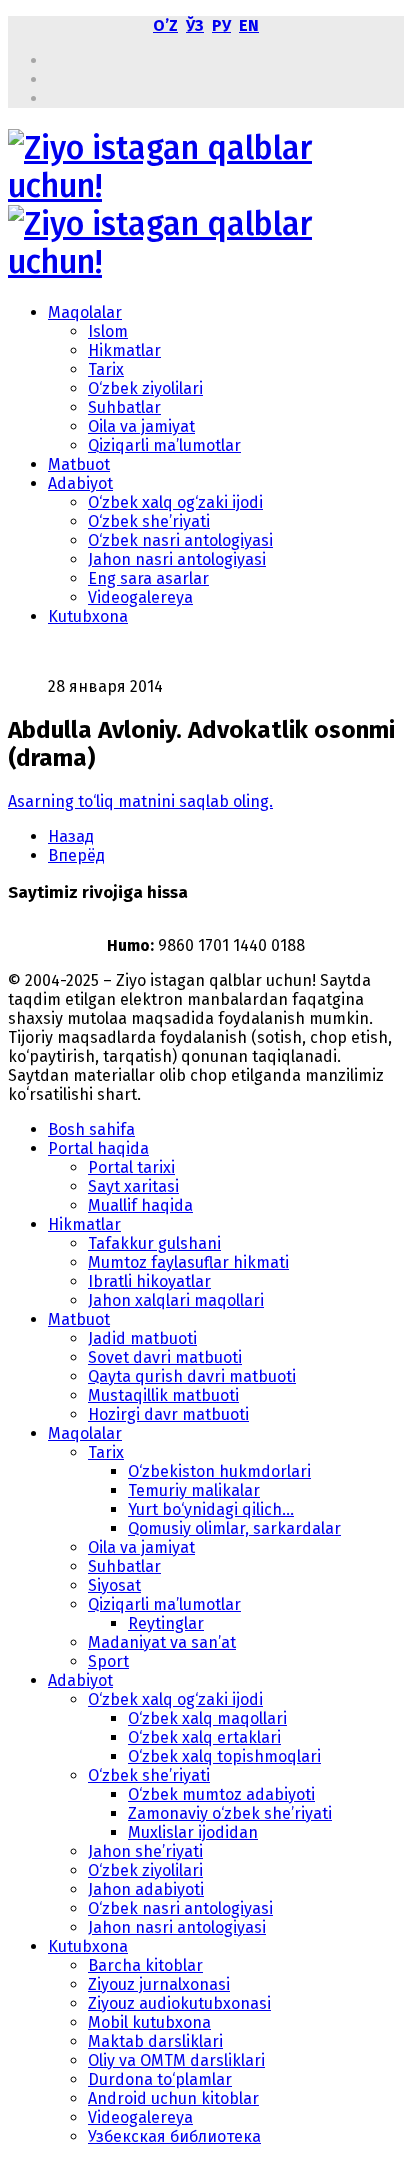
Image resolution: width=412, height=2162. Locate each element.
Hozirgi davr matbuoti (168, 1414)
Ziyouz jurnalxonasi (159, 1984)
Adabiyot (80, 483)
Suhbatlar (124, 407)
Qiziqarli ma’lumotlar (164, 445)
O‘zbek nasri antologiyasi (180, 540)
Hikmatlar (124, 350)
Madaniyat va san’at (162, 1642)
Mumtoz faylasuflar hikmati (188, 1262)
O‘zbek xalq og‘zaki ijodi (175, 502)
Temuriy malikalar (194, 1490)
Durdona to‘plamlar (160, 2079)
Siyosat (114, 1585)
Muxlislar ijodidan (193, 1832)
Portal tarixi (131, 1167)
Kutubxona (88, 616)
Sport (108, 1661)
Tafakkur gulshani (154, 1243)
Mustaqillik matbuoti (163, 1395)
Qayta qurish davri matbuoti (192, 1376)
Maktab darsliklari (155, 2041)
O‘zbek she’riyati (149, 521)
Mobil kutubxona (149, 2022)
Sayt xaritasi (133, 1186)
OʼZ (165, 25)
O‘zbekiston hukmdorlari (219, 1471)
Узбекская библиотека (174, 2136)
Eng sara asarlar (148, 578)
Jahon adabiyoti (146, 1889)
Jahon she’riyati (145, 1851)
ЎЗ (195, 25)
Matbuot (79, 464)
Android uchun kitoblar (173, 2098)
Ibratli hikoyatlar (149, 1281)
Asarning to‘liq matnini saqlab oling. (140, 801)
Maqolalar (85, 312)
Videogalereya (140, 597)
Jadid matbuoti (142, 1338)
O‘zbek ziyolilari (145, 388)
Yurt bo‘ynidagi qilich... (211, 1509)
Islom (108, 331)
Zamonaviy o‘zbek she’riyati (230, 1813)
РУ (221, 25)
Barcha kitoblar (145, 1965)
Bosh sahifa (91, 1129)
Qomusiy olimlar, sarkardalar (234, 1528)
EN (249, 25)
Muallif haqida (140, 1205)
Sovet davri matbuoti (165, 1357)
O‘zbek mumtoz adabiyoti (221, 1794)
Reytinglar (166, 1623)
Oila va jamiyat (141, 426)
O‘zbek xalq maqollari (207, 1718)
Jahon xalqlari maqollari (176, 1300)
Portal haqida (98, 1148)
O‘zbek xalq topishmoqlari (224, 1756)
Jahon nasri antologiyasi (177, 559)
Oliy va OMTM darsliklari (176, 2060)
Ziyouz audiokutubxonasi (179, 2003)
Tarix (106, 369)
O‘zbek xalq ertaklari (204, 1737)
